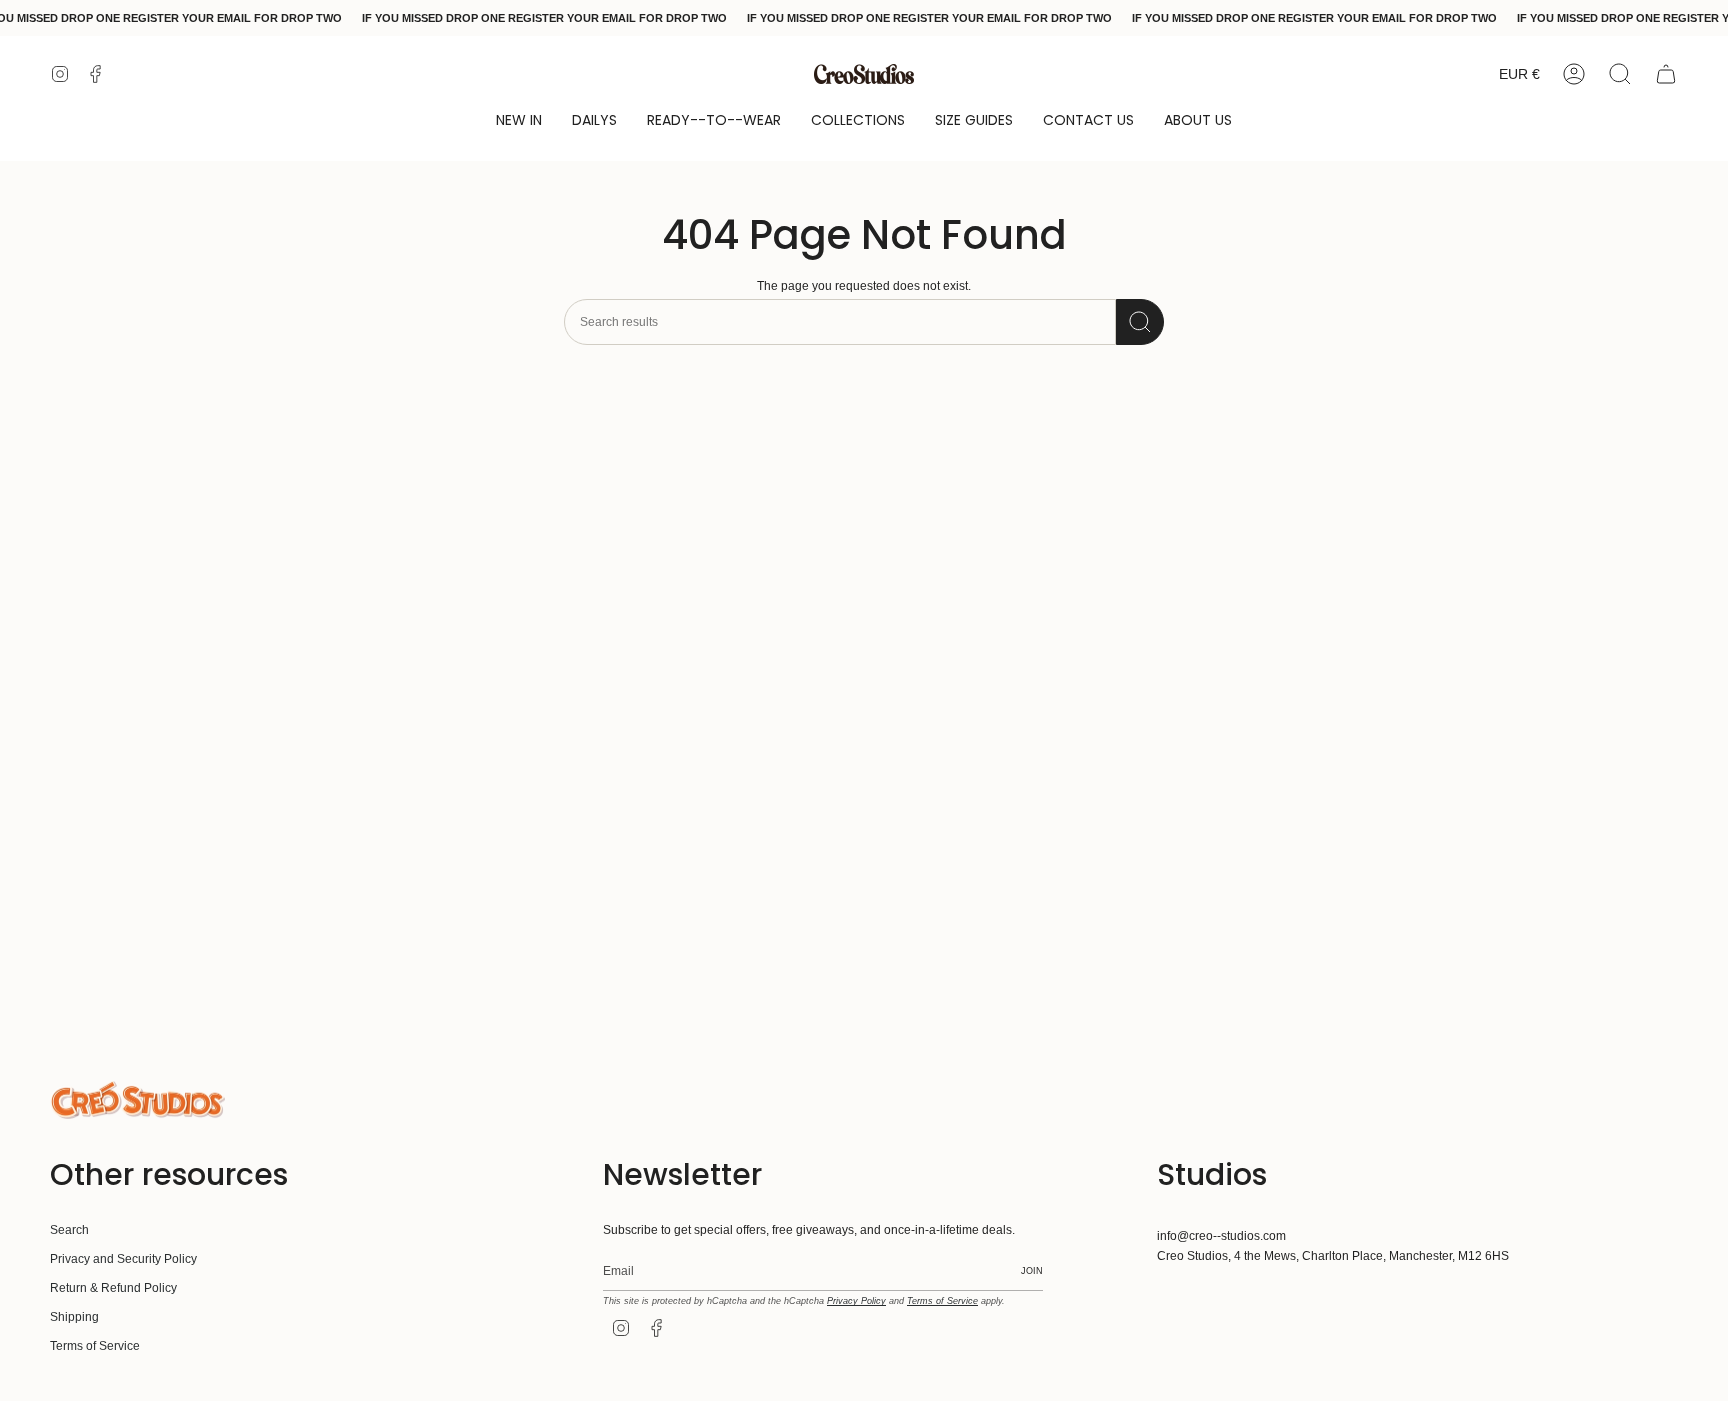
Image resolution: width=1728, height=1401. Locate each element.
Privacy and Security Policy (123, 1259)
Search (69, 1230)
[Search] (1140, 322)
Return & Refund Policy (113, 1288)
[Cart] (1666, 74)
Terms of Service (95, 1346)
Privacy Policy (856, 1301)
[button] (519, 121)
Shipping (74, 1317)
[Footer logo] (137, 1100)
